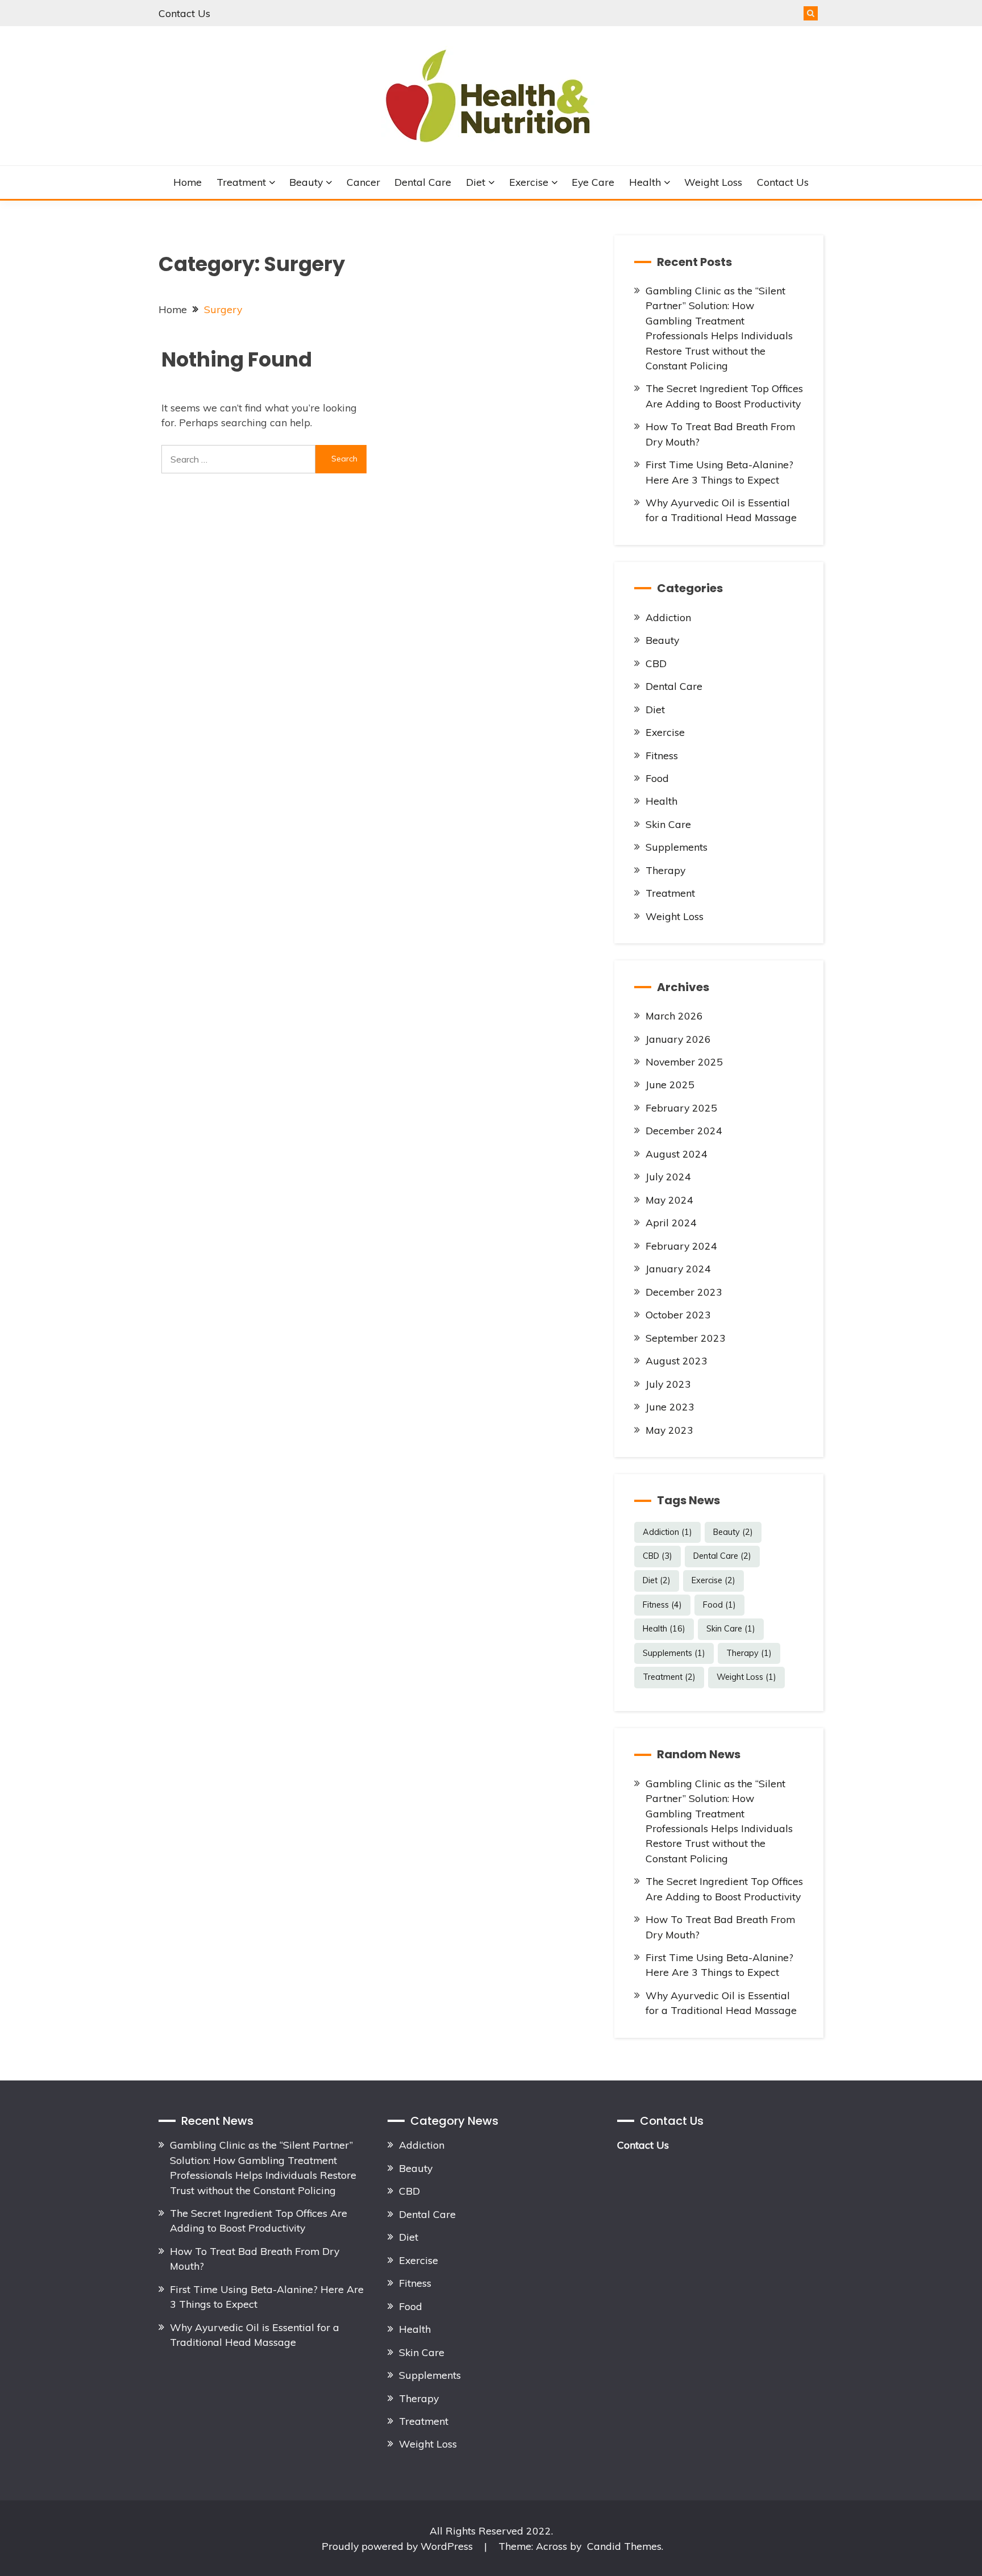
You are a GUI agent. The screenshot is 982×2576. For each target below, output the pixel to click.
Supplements (677, 847)
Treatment (241, 182)
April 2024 (671, 1222)
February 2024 (681, 1246)
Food (657, 778)
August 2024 (677, 1154)
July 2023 (668, 1384)
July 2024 (668, 1176)
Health (645, 182)
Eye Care (593, 182)
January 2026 (678, 1039)
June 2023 (670, 1406)
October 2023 (678, 1314)
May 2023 (669, 1430)
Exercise (529, 182)
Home (188, 182)
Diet (476, 182)
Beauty (306, 182)
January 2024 (678, 1268)
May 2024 (669, 1200)
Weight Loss (713, 182)
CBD (656, 663)
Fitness (662, 755)
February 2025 (681, 1108)
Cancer (363, 182)
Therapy (665, 870)
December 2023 (684, 1292)
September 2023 (686, 1338)
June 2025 (670, 1084)
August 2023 (677, 1360)
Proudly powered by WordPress (399, 2546)
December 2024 (684, 1130)
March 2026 (674, 1016)
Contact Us (184, 13)
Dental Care (423, 182)
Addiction (668, 617)
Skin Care (668, 824)
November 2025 (684, 1062)
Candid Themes (624, 2546)
